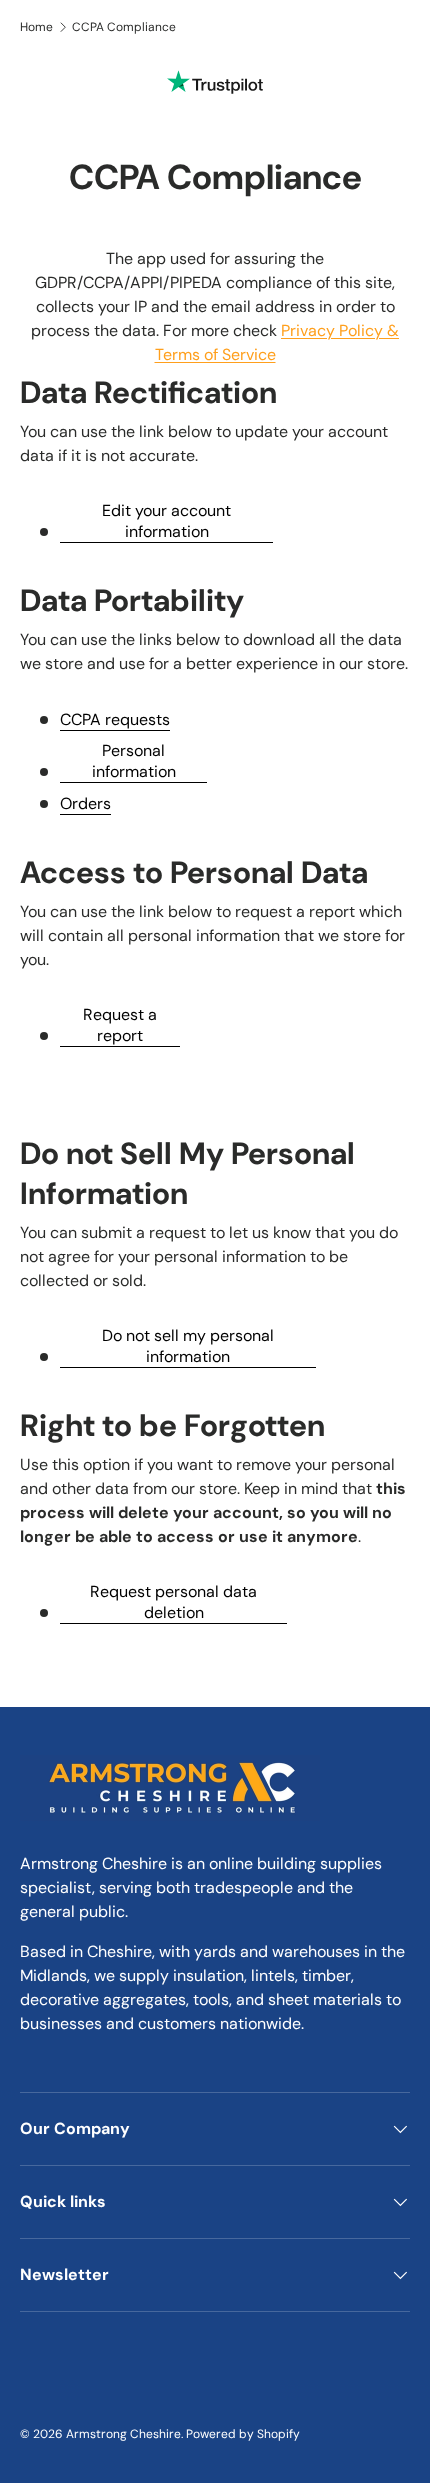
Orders (85, 803)
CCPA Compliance (124, 27)
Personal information (134, 761)
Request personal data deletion (173, 1602)
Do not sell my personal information (188, 1346)
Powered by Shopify (243, 2434)
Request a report (120, 1025)
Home (36, 27)
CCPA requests (115, 719)
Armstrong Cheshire (123, 2434)
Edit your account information (166, 521)
